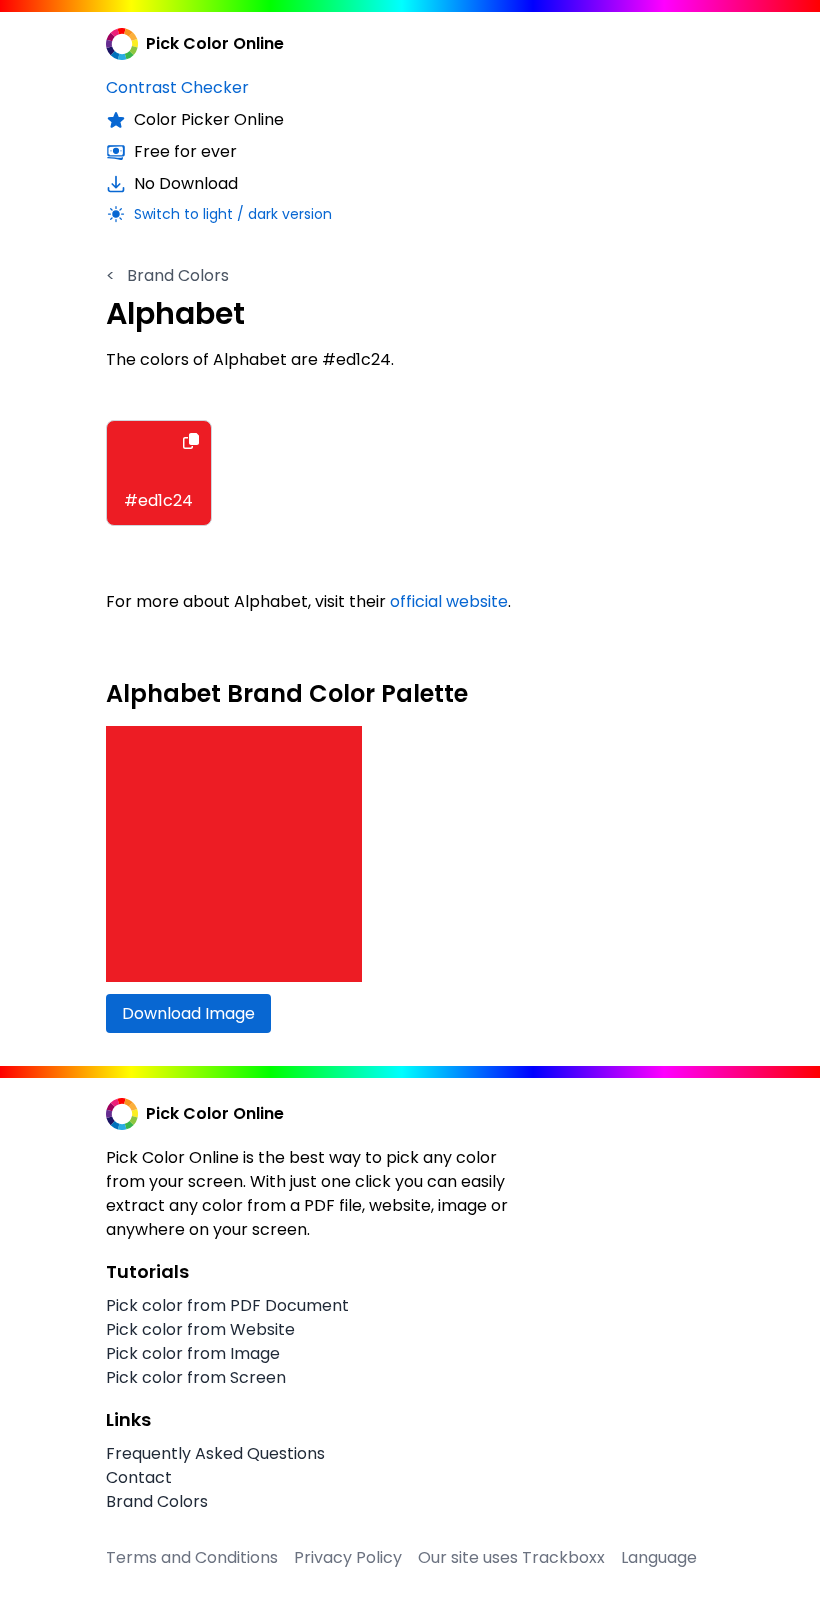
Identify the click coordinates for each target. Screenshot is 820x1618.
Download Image (188, 1013)
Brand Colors (167, 275)
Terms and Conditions (192, 1557)
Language (659, 1557)
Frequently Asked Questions (215, 1453)
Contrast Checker (177, 87)
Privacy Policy (348, 1557)
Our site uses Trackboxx (511, 1557)
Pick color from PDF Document (227, 1305)
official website (449, 601)
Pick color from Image (193, 1353)
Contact (139, 1477)
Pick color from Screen (196, 1377)
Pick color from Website (200, 1329)
